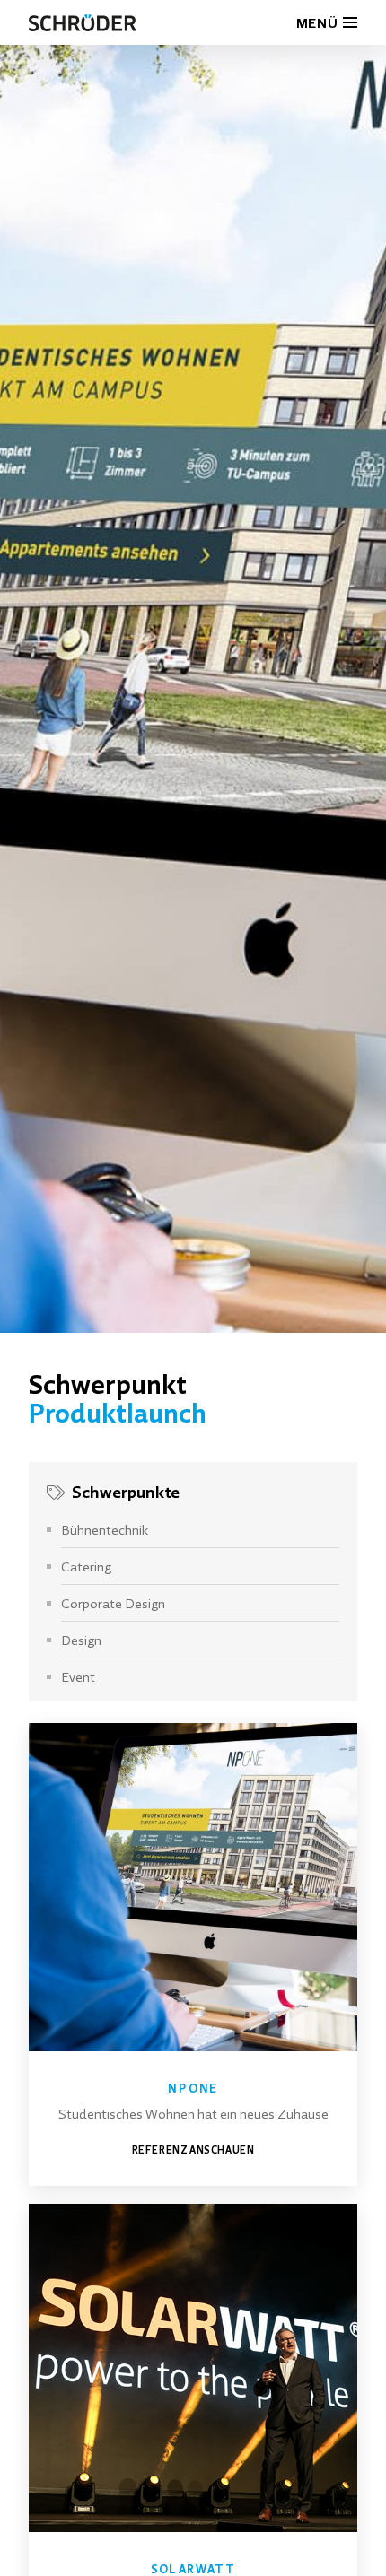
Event (78, 1676)
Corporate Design (113, 1603)
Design (81, 1640)
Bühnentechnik (105, 1529)
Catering (86, 1566)
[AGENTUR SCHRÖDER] (83, 22)
